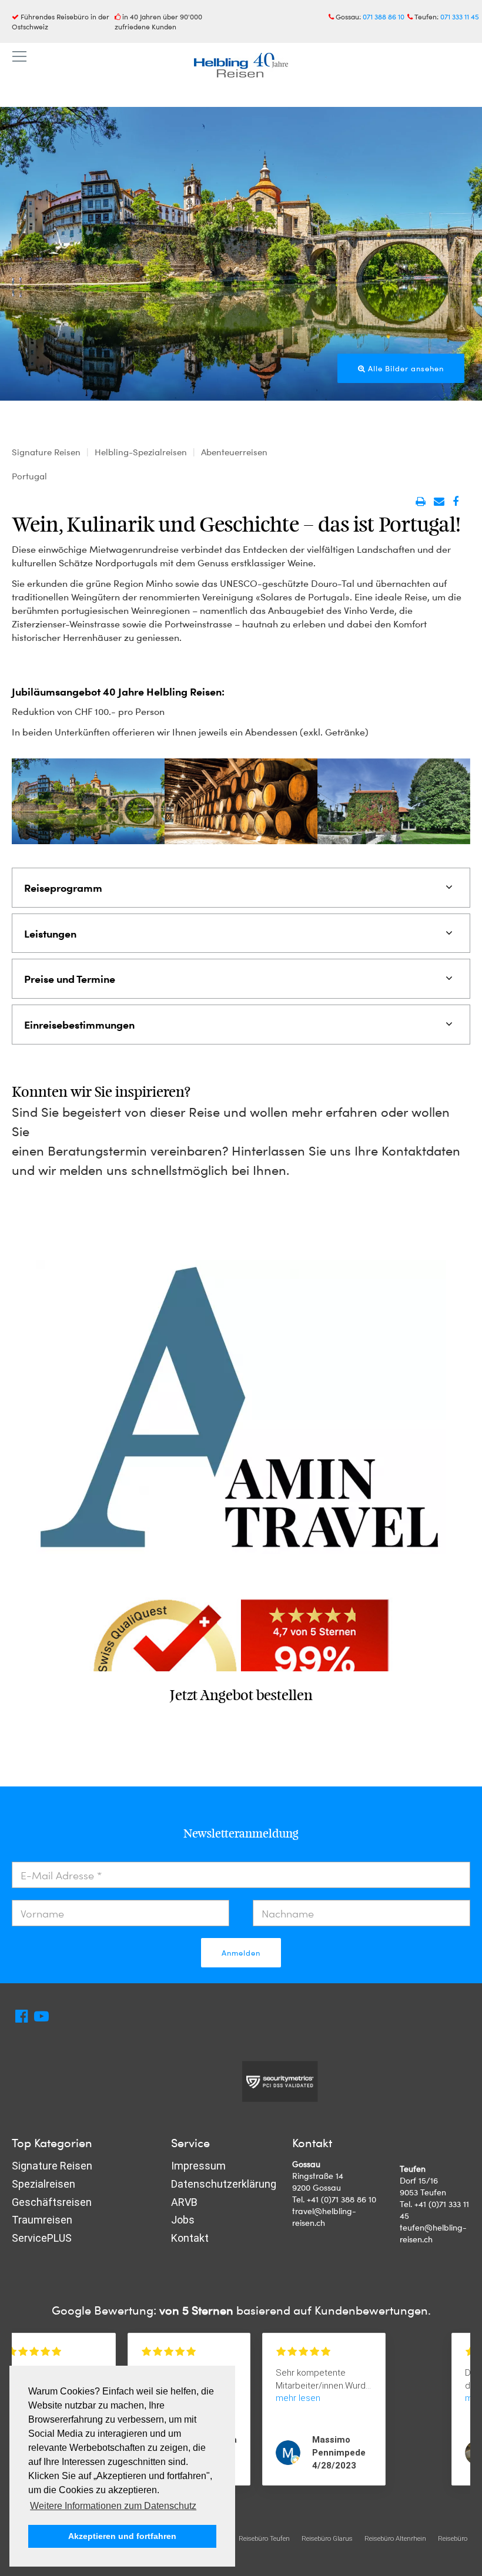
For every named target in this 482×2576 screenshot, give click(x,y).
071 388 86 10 (384, 16)
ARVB (184, 2202)
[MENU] (19, 57)
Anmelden (241, 1953)
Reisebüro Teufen (264, 2538)
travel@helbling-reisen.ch (324, 2217)
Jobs (183, 2220)
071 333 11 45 (460, 16)
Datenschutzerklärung (224, 2184)
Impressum (198, 2166)
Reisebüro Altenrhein (395, 2538)
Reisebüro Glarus (327, 2538)
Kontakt (190, 2238)
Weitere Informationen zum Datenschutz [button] (113, 2506)
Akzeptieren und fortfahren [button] (122, 2536)
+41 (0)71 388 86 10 (342, 2199)
